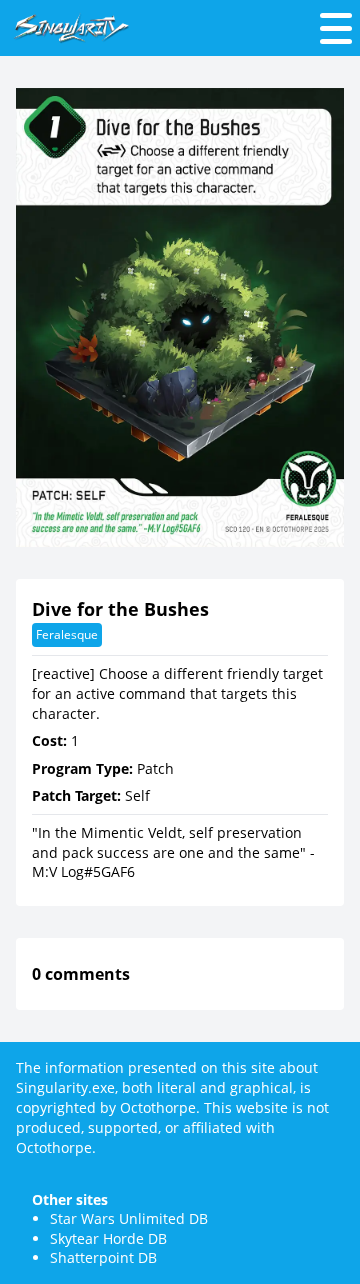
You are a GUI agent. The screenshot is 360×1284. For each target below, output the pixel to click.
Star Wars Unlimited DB (129, 1218)
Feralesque (67, 634)
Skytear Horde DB (108, 1238)
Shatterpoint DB (103, 1257)
